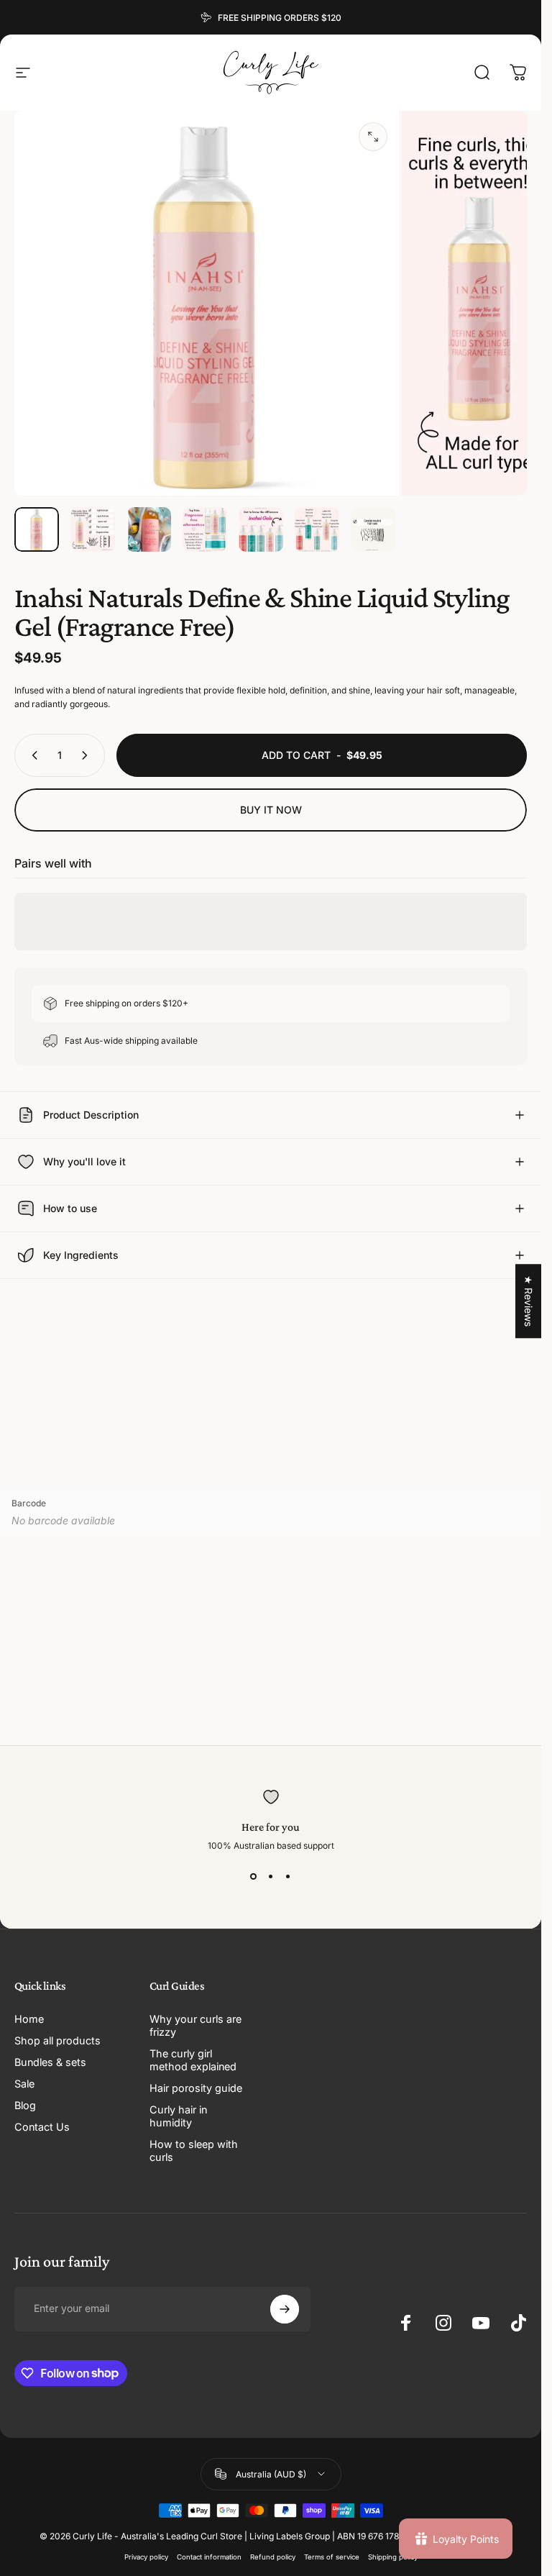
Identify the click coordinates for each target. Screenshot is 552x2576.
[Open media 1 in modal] (373, 137)
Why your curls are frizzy (195, 2025)
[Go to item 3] (149, 529)
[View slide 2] (271, 1877)
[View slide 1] (254, 1877)
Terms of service (332, 2557)
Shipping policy (393, 2557)
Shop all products (57, 2040)
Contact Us (42, 2127)
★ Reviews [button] (529, 1301)
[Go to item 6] (317, 529)
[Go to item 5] (261, 529)
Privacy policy (146, 2557)
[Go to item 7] (373, 529)
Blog (25, 2105)
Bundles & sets (50, 2062)
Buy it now (271, 810)
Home (29, 2019)
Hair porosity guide (196, 2088)
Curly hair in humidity (178, 2116)
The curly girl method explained (193, 2060)
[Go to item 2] (93, 529)
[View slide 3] (288, 1877)
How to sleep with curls (194, 2151)
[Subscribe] (285, 2309)
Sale (24, 2084)
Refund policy (273, 2557)
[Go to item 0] (37, 529)
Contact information (209, 2557)
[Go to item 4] (205, 529)
